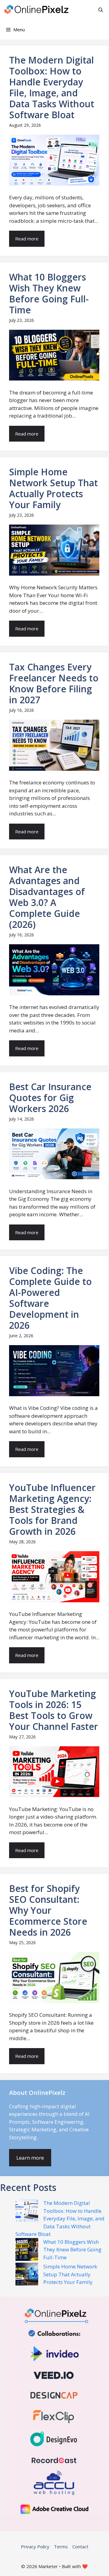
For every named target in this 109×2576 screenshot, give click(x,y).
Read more (27, 239)
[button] (101, 10)
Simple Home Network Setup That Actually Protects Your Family (70, 2274)
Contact (80, 2547)
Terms (61, 2547)
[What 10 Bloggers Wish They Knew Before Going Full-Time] (27, 2251)
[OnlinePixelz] (37, 10)
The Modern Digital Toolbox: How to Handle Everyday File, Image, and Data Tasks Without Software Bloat (60, 2218)
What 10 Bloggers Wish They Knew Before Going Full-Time (72, 2250)
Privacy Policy (35, 2547)
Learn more (30, 2158)
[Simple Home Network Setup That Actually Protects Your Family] (27, 2275)
